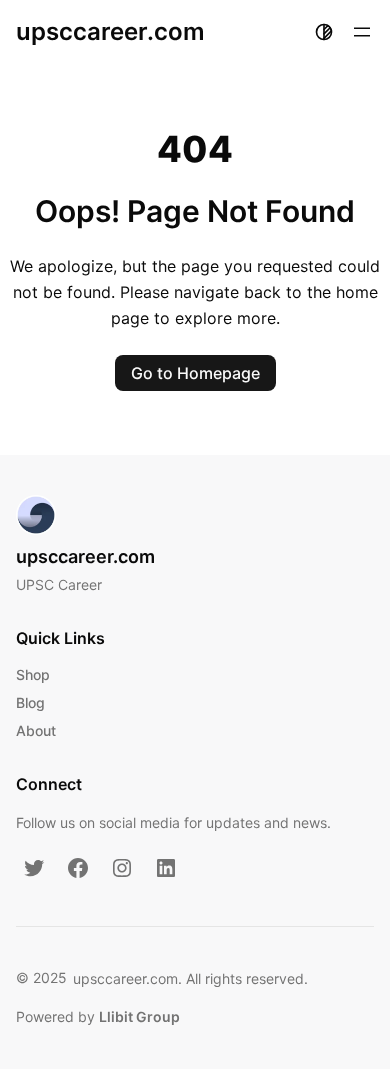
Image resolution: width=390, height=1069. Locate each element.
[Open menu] (362, 32)
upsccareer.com (110, 31)
